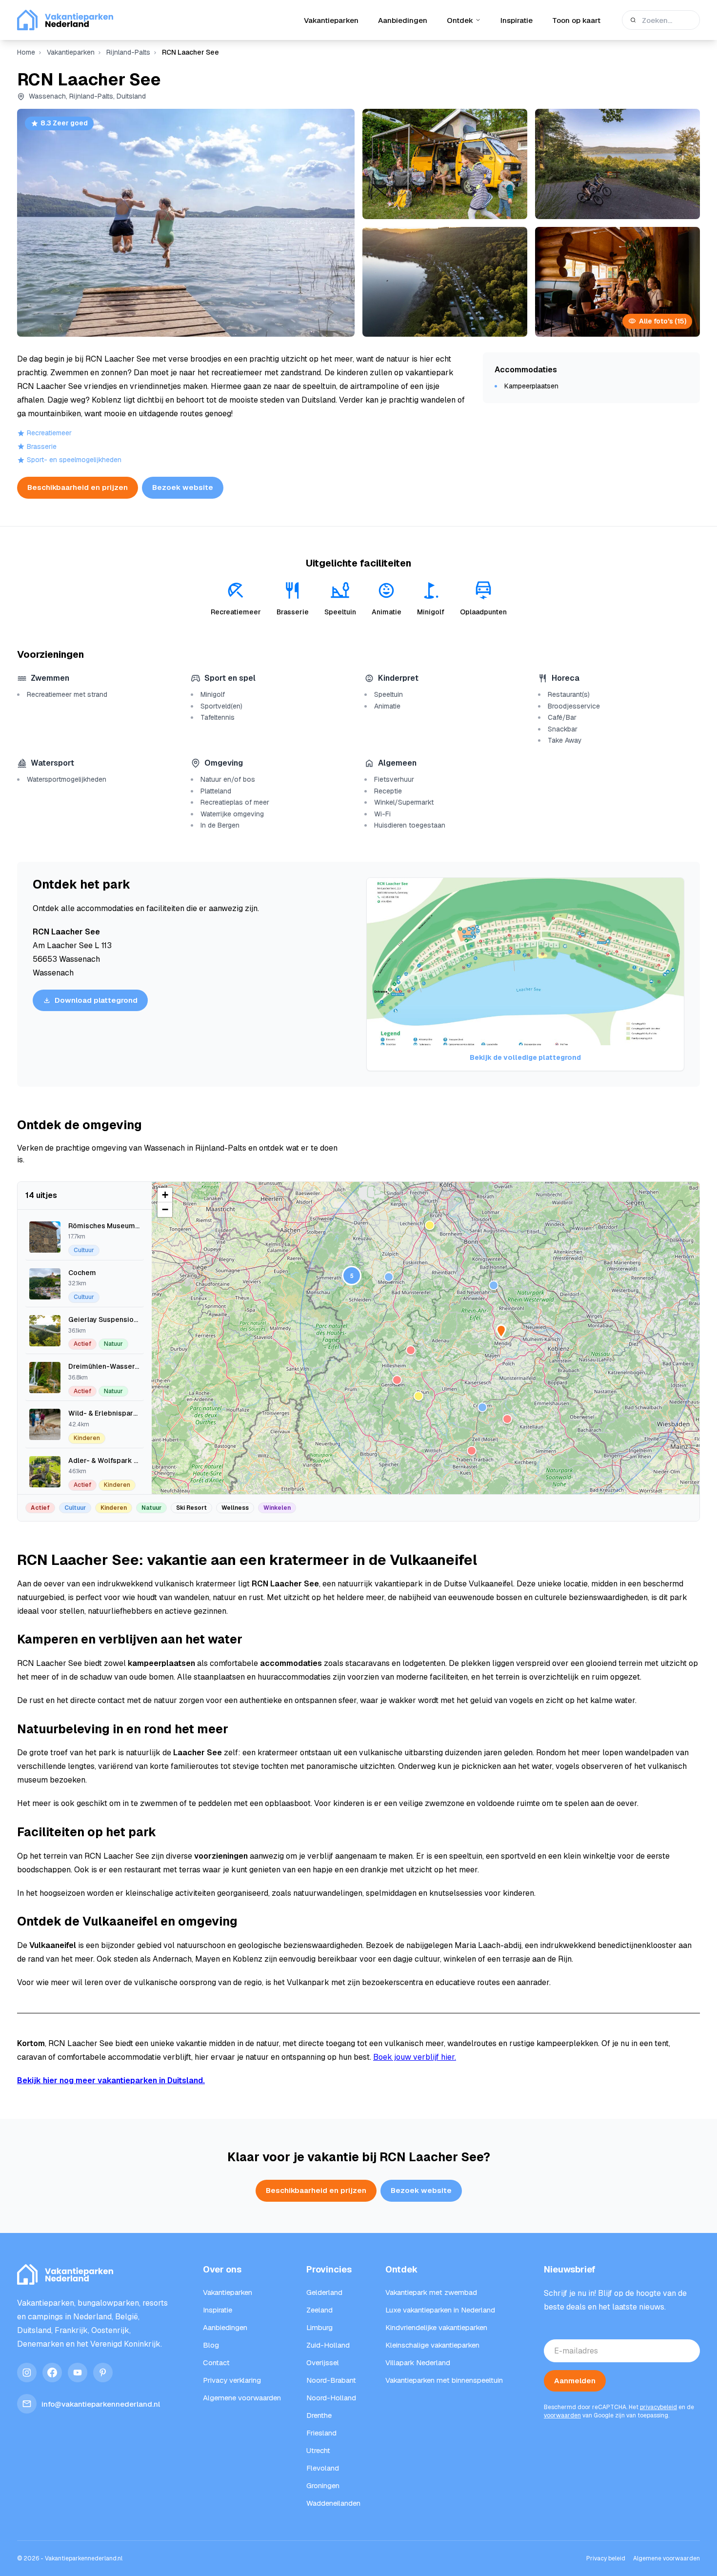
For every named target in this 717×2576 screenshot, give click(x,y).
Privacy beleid (606, 2558)
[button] (494, 1285)
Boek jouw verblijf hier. (415, 2057)
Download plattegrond (96, 1000)
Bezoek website (183, 487)
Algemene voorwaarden (667, 2558)
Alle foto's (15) (663, 321)
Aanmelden (575, 2381)
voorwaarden (562, 2415)
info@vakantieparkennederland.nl (101, 2404)
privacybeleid (658, 2407)
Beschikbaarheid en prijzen (78, 487)
